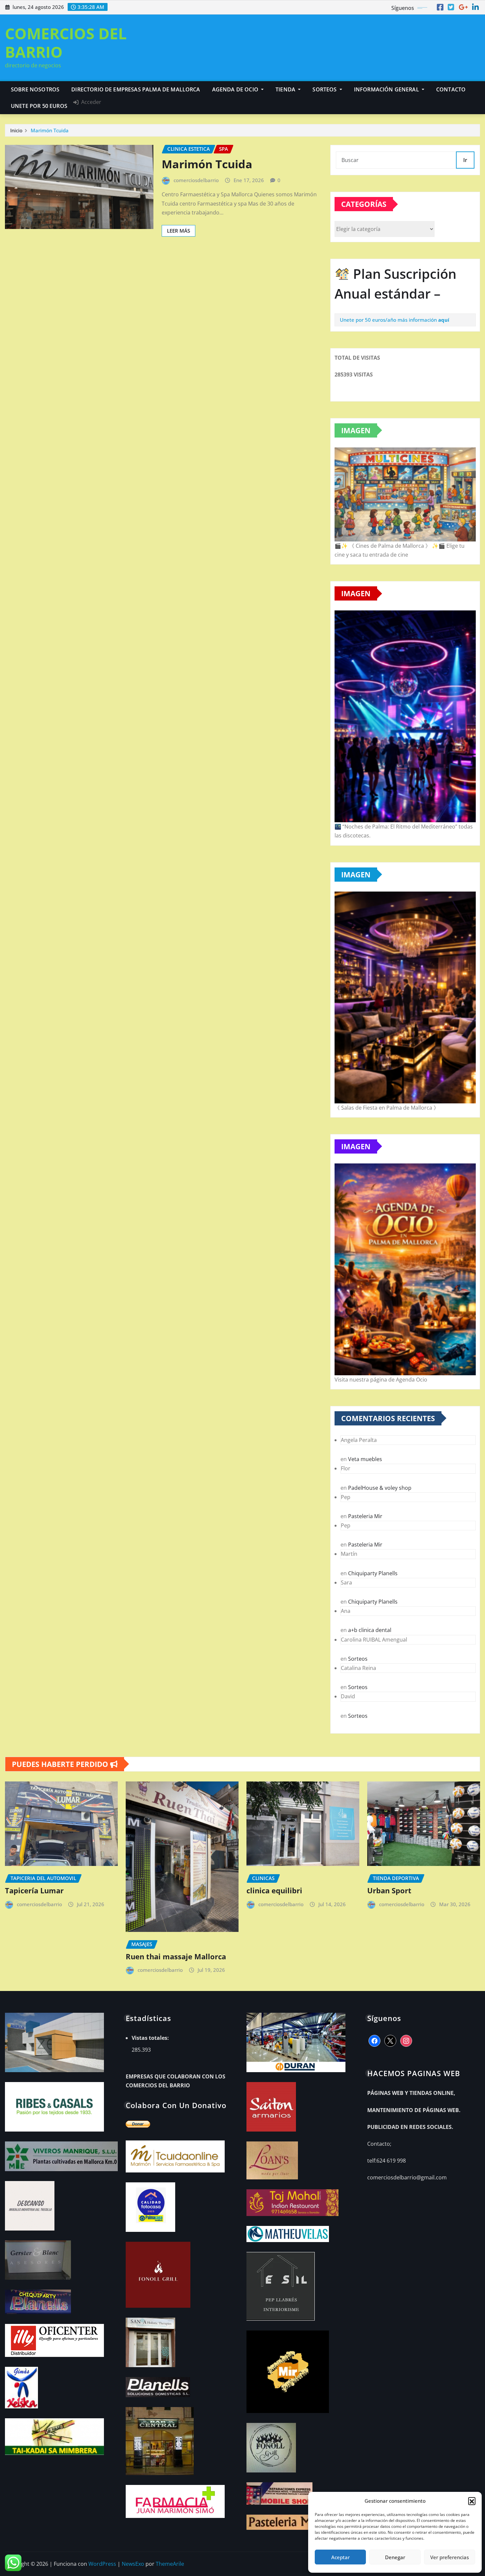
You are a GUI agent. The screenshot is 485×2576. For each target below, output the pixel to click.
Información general (387, 89)
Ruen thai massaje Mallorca (176, 1956)
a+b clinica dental (370, 1630)
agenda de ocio (236, 89)
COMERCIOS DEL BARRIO (66, 42)
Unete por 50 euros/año (368, 320)
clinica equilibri (274, 1890)
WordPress (102, 2564)
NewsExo (133, 2564)
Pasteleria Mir (365, 1516)
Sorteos (325, 89)
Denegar (395, 2557)
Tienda (286, 89)
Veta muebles (365, 1459)
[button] (472, 2501)
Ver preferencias (450, 2557)
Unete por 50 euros (39, 106)
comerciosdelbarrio (196, 180)
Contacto (451, 89)
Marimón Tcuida (50, 130)
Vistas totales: (151, 2038)
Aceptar (340, 2557)
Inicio (16, 130)
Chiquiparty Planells (373, 1573)
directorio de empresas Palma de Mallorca (136, 89)
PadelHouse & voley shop (380, 1488)
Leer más (178, 231)
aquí (444, 320)
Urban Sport (389, 1890)
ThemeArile (170, 2564)
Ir (465, 160)
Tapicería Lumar (34, 1890)
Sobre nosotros (35, 89)
